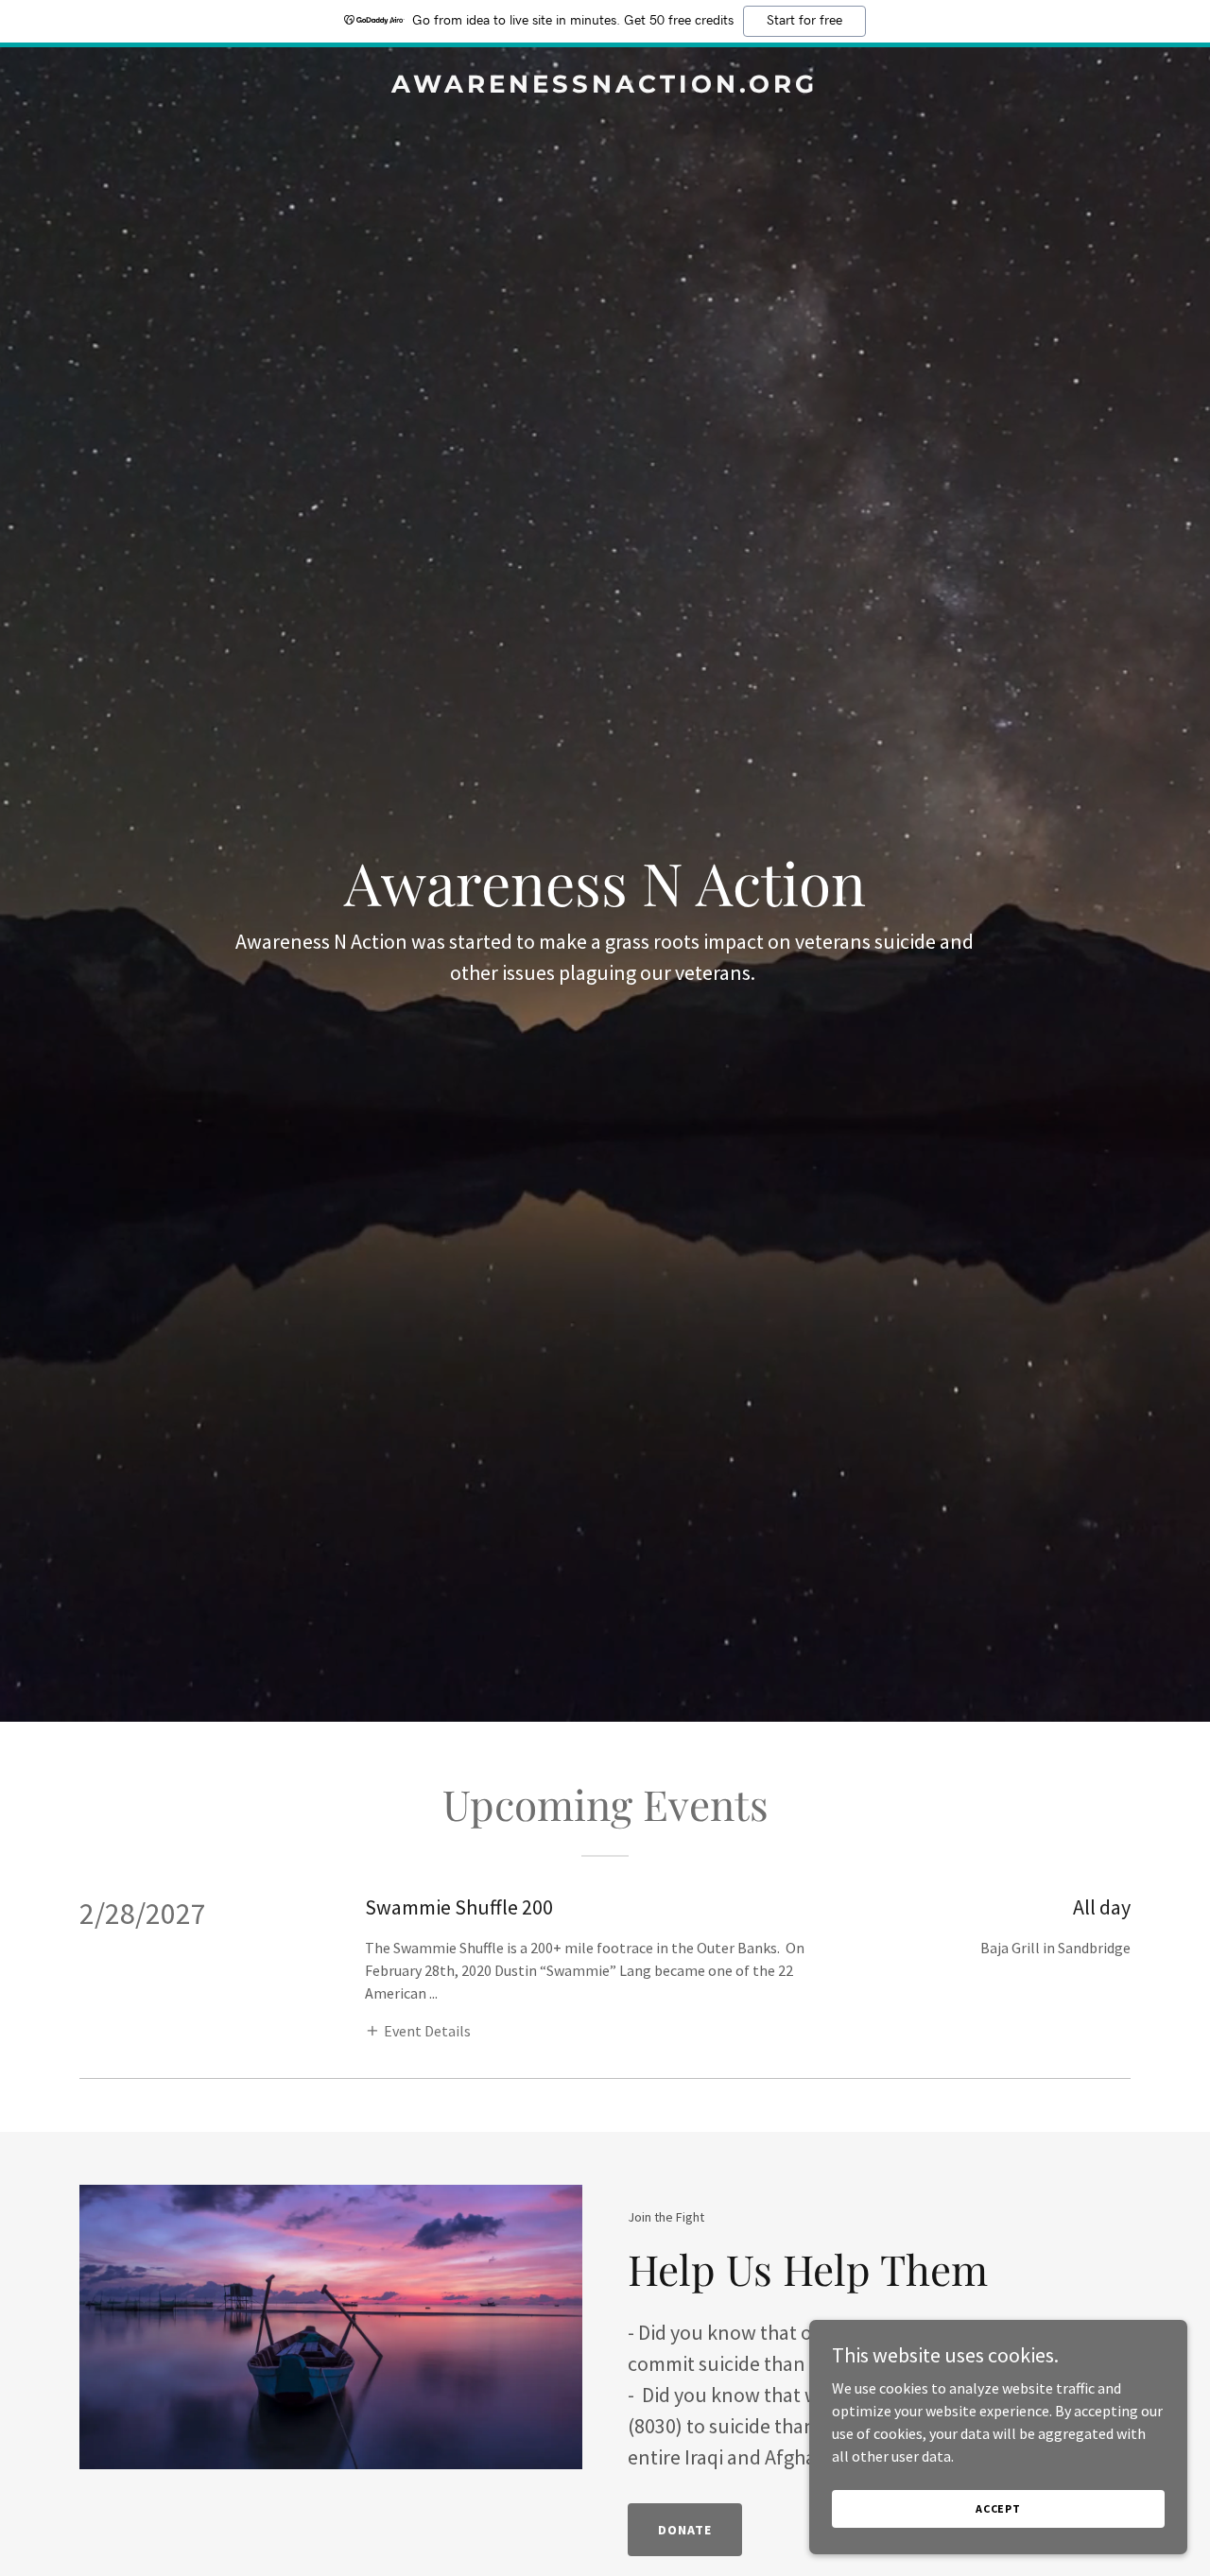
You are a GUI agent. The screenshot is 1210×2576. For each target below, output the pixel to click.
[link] (605, 87)
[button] (418, 2030)
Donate (685, 2530)
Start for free (804, 21)
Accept (998, 2508)
